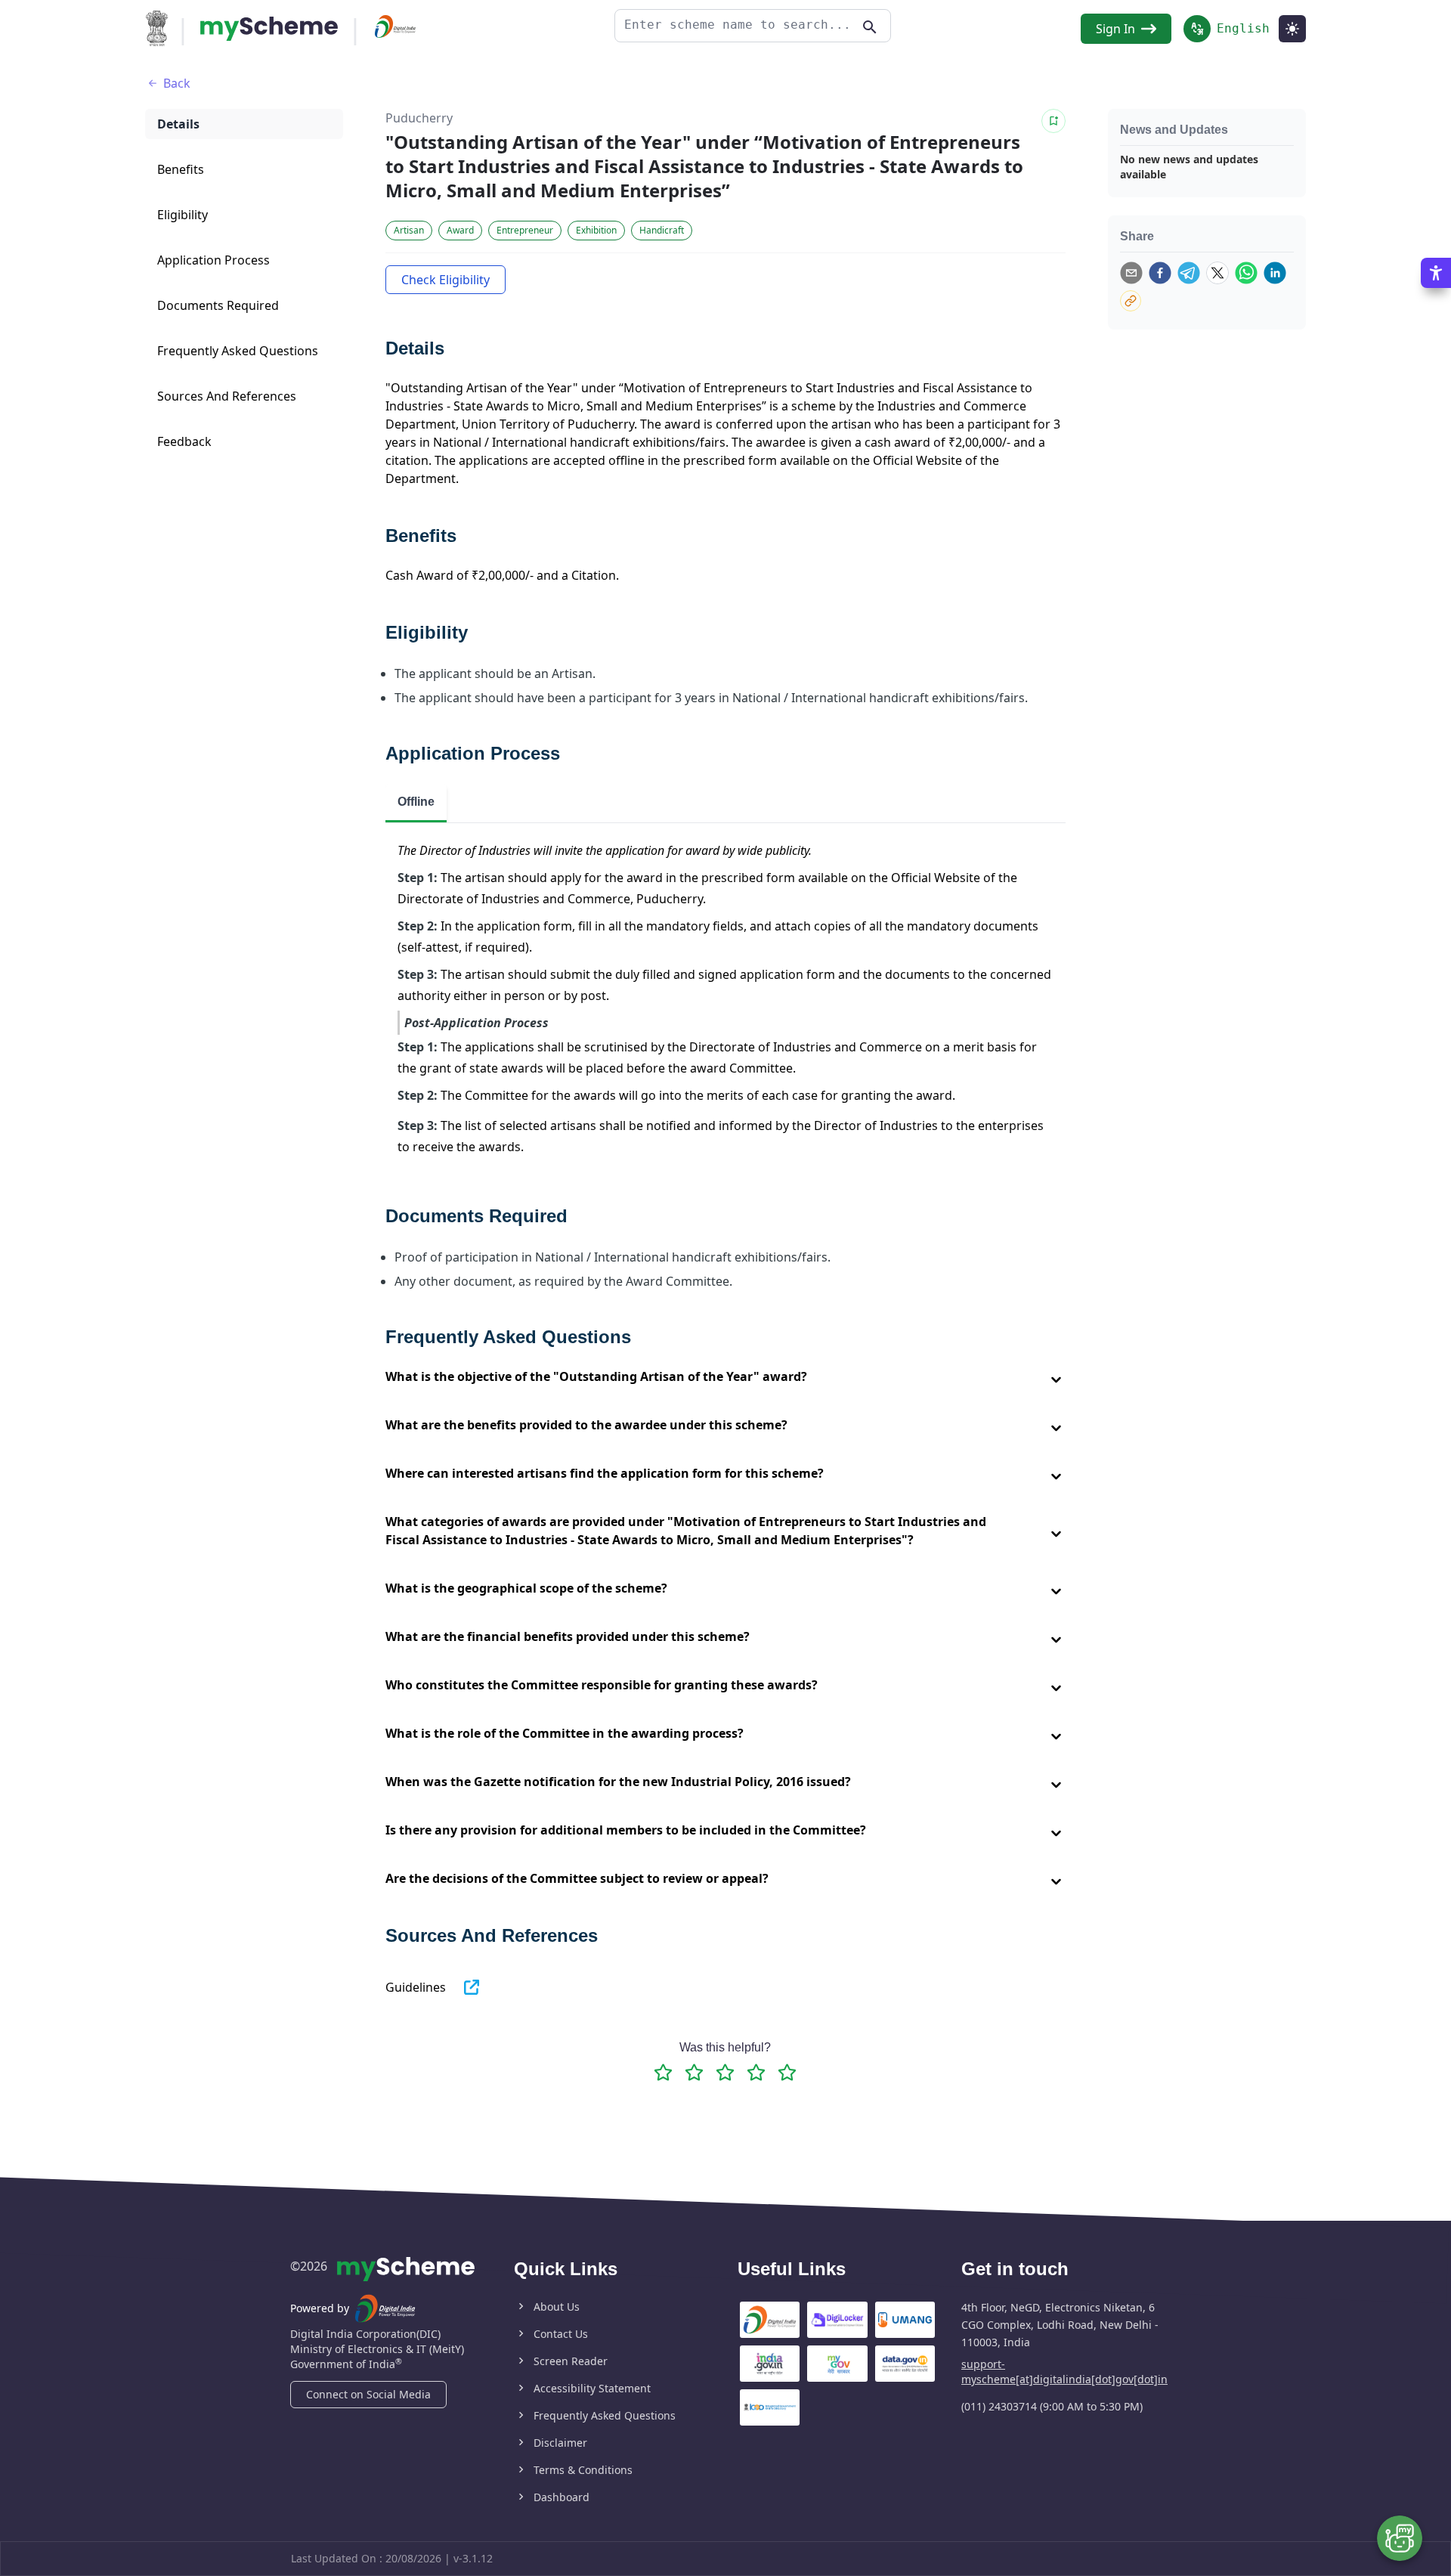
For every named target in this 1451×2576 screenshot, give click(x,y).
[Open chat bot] (1400, 2538)
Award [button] (460, 230)
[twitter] (1217, 273)
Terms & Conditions (583, 2470)
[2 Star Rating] (694, 2072)
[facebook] (1160, 273)
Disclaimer (560, 2443)
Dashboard (562, 2497)
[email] (1131, 273)
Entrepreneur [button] (525, 230)
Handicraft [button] (662, 230)
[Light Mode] (1292, 29)
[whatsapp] (1246, 273)
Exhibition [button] (596, 230)
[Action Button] (269, 29)
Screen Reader (571, 2361)
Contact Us (561, 2334)
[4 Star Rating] (756, 2072)
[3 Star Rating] (725, 2072)
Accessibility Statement (592, 2388)
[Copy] (1131, 301)
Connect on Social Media (368, 2394)
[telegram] (1189, 273)
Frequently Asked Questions (605, 2415)
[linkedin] (1275, 273)
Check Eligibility (446, 280)
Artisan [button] (409, 230)
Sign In (1115, 29)
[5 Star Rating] (787, 2072)
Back (177, 83)
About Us (557, 2307)
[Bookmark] (1053, 121)
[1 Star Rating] (663, 2072)
